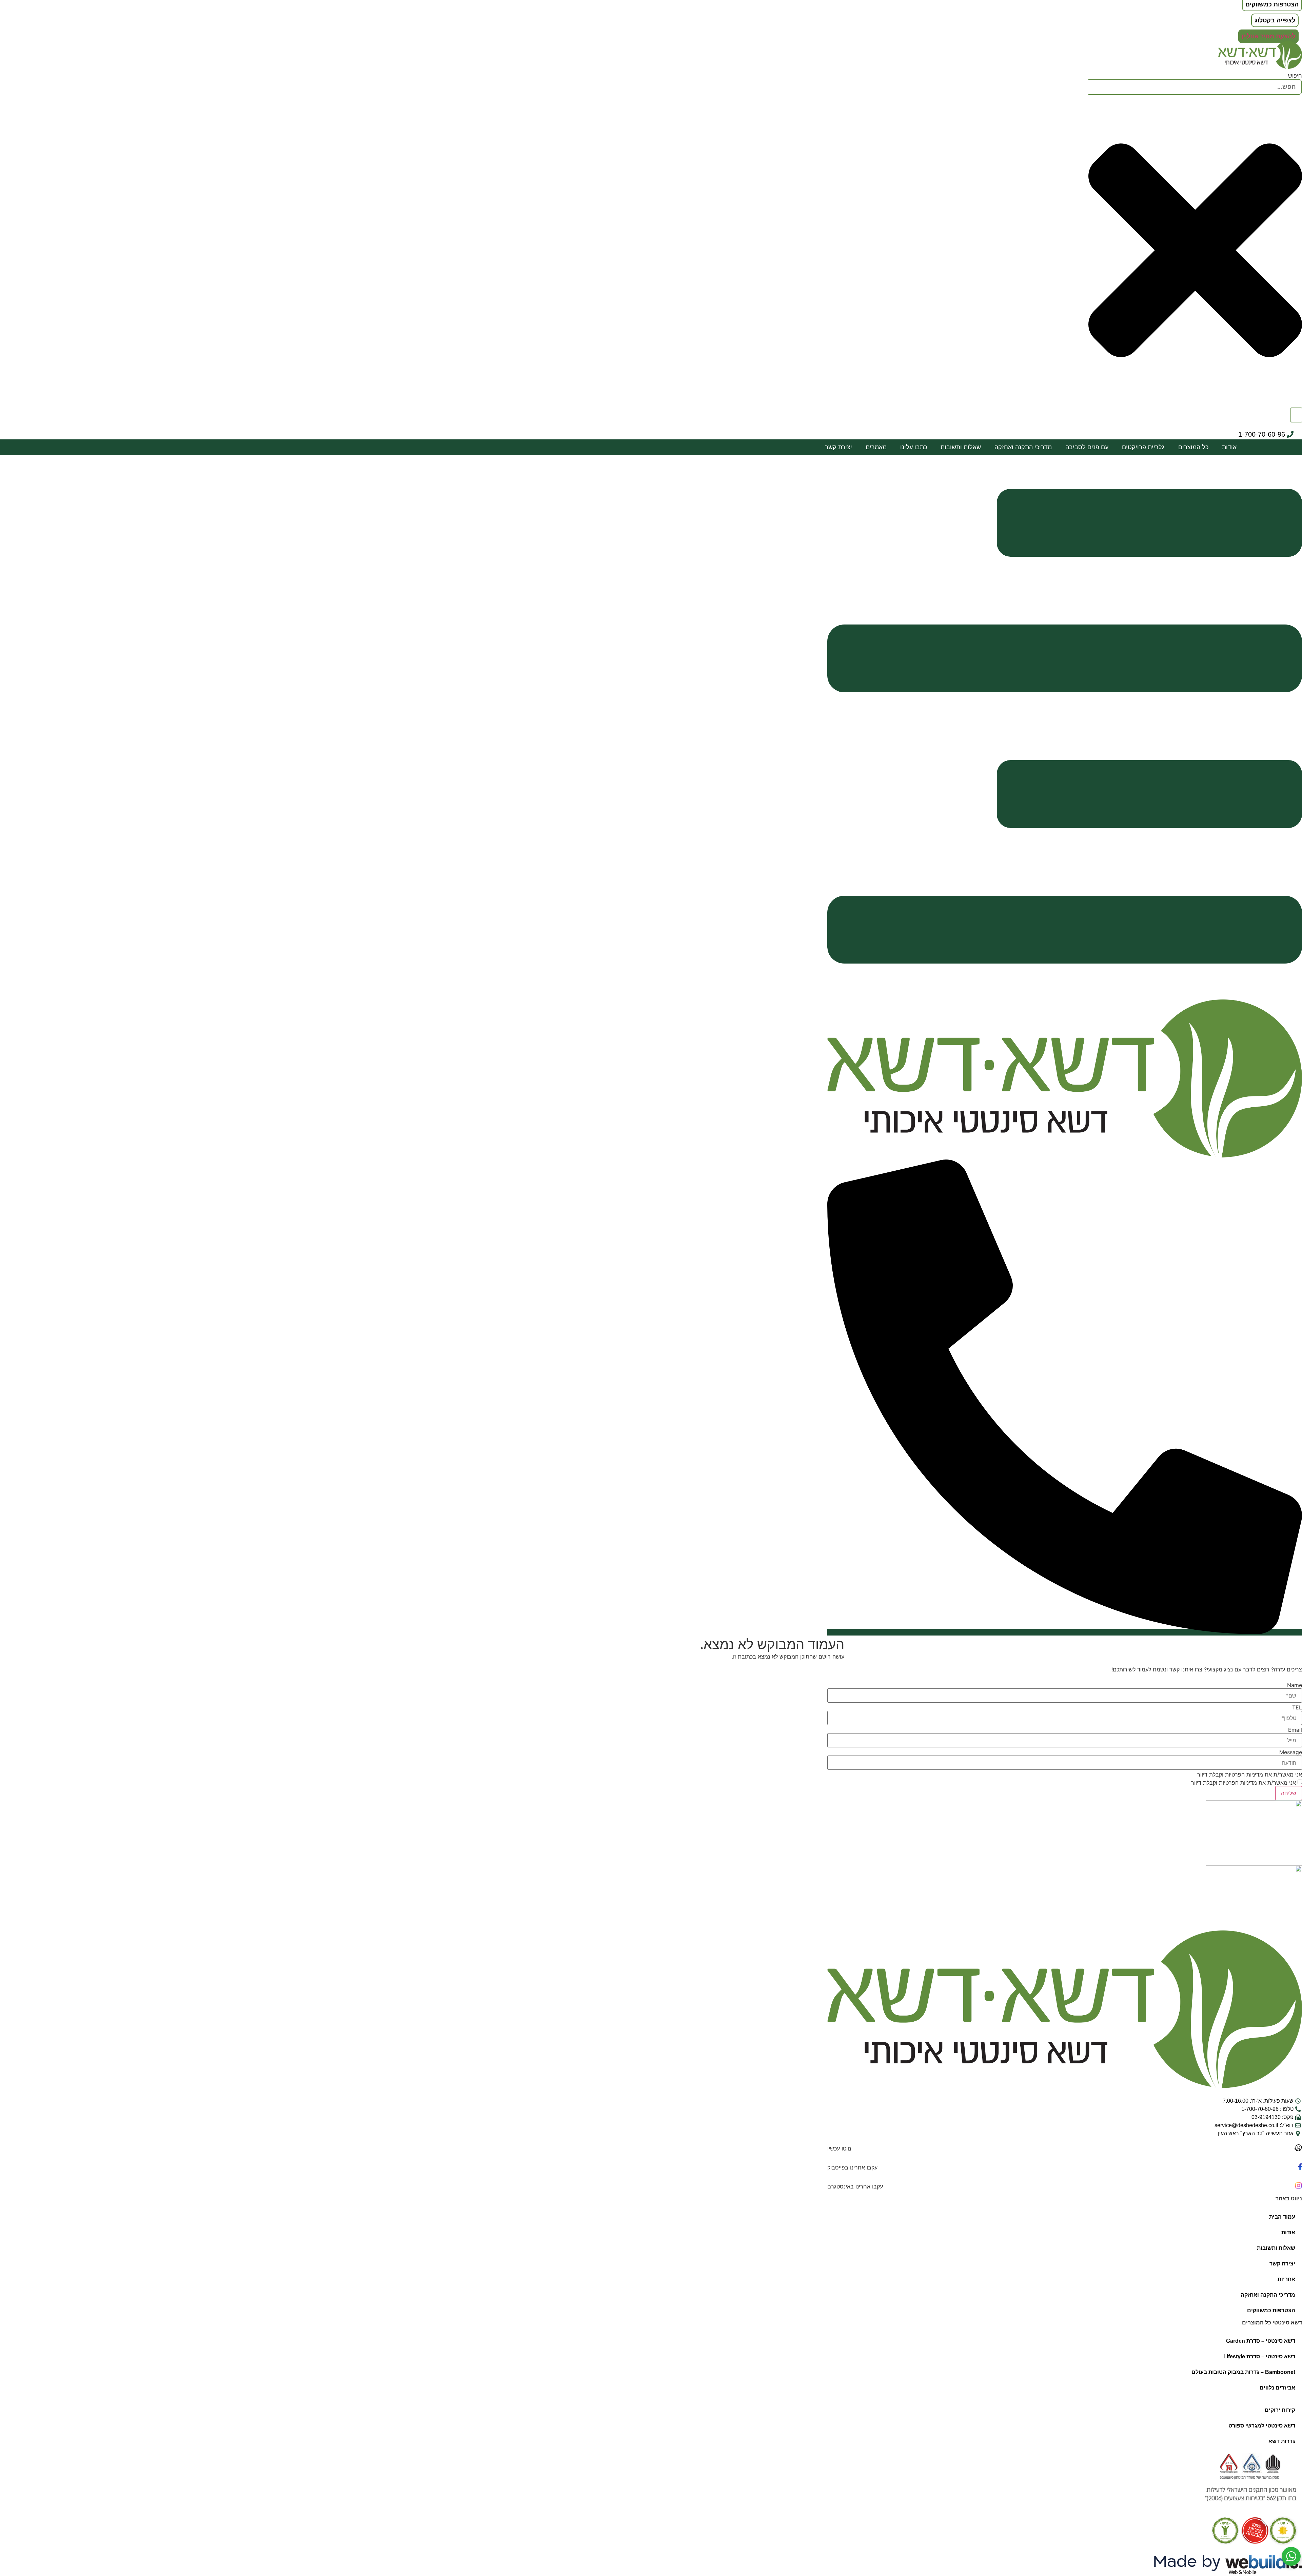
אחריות (1286, 2279)
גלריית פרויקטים (1143, 447)
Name (1295, 1685)
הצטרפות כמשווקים (1271, 2310)
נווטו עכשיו (839, 2148)
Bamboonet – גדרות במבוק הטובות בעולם (1243, 2372)
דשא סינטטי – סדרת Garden (1261, 2341)
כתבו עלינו (914, 447)
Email (1295, 1730)
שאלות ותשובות (961, 447)
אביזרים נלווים (1277, 2388)
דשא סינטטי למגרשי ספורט (1262, 2426)
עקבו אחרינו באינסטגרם (855, 2186)
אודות (1229, 447)
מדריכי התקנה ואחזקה (1023, 447)
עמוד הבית (1282, 2217)
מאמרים (876, 447)
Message (1291, 1752)
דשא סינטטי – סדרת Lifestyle (1259, 2356)
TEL (1297, 1707)
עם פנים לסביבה (1087, 447)
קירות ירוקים (1280, 2410)
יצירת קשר (839, 447)
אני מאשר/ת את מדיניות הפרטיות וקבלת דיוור (1250, 1775)
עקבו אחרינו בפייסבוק (852, 2167)
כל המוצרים (1193, 447)
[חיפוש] (1296, 415)
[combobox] (1195, 87)
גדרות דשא (1282, 2441)
